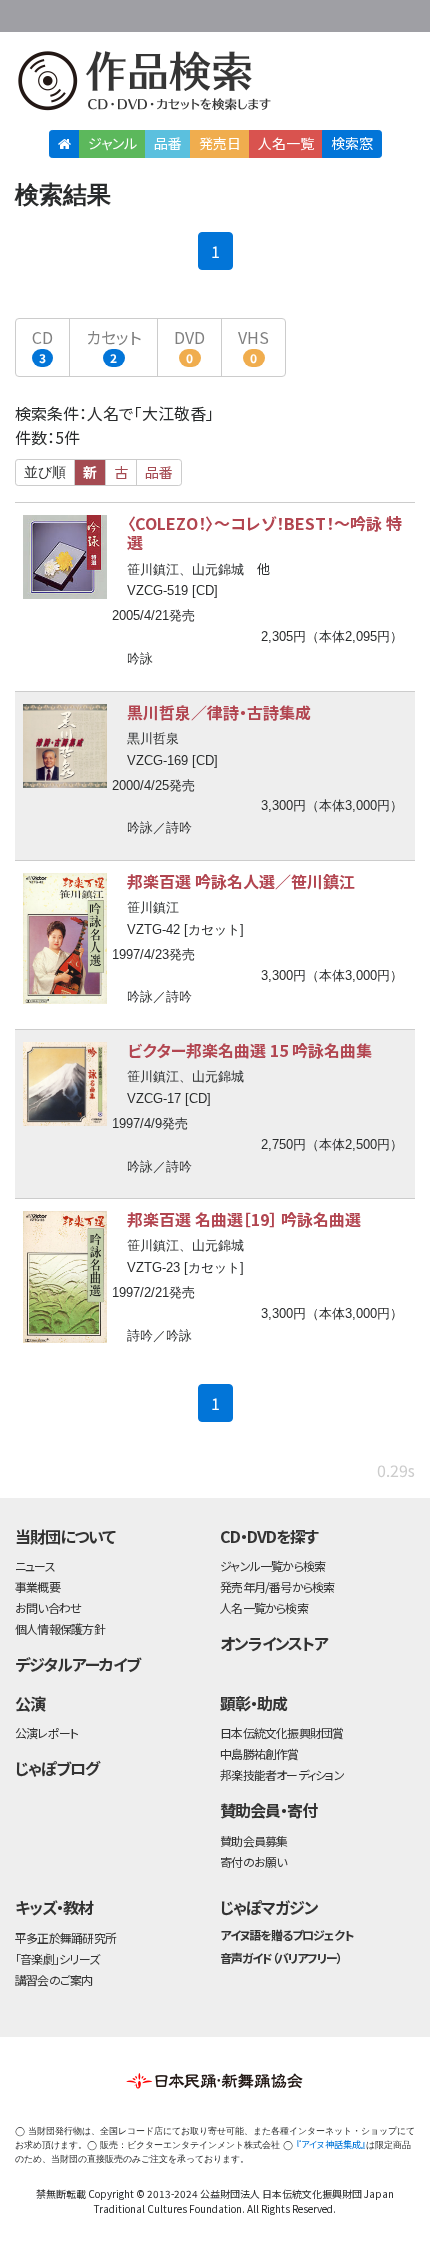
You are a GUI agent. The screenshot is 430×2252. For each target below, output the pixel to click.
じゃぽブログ (57, 1768)
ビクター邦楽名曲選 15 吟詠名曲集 (249, 1050)
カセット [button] (113, 345)
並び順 (45, 472)
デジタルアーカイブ (77, 1664)
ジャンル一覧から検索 (272, 1565)
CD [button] (42, 345)
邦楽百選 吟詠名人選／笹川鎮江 (241, 881)
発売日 (220, 143)
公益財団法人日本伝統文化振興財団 (27, 14)
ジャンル (112, 143)
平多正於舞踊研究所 (65, 1937)
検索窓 (352, 143)
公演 (30, 1703)
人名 (286, 143)
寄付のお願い (253, 1861)
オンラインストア (274, 1643)
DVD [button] (189, 345)
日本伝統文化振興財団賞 (281, 1732)
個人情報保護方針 (60, 1628)
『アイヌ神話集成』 (331, 2144)
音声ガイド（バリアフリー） (280, 1957)
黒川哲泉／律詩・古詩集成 (219, 712)
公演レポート (46, 1732)
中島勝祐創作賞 (259, 1753)
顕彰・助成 (253, 1703)
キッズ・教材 (54, 1907)
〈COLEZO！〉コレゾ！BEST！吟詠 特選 (264, 532)
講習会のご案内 (54, 1979)
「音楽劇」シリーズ (57, 1958)
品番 (168, 143)
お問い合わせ (370, 12)
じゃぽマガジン (269, 1907)
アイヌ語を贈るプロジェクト (286, 1934)
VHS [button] (253, 345)
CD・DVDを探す (269, 1536)
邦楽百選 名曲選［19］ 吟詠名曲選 (244, 1219)
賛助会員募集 (253, 1840)
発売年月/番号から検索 (277, 1586)
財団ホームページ (227, 12)
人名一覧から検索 (264, 1607)
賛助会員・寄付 (268, 1810)
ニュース (35, 1565)
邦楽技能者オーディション (282, 1774)
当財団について (65, 1536)
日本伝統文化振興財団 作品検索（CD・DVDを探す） (215, 84)
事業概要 (290, 12)
